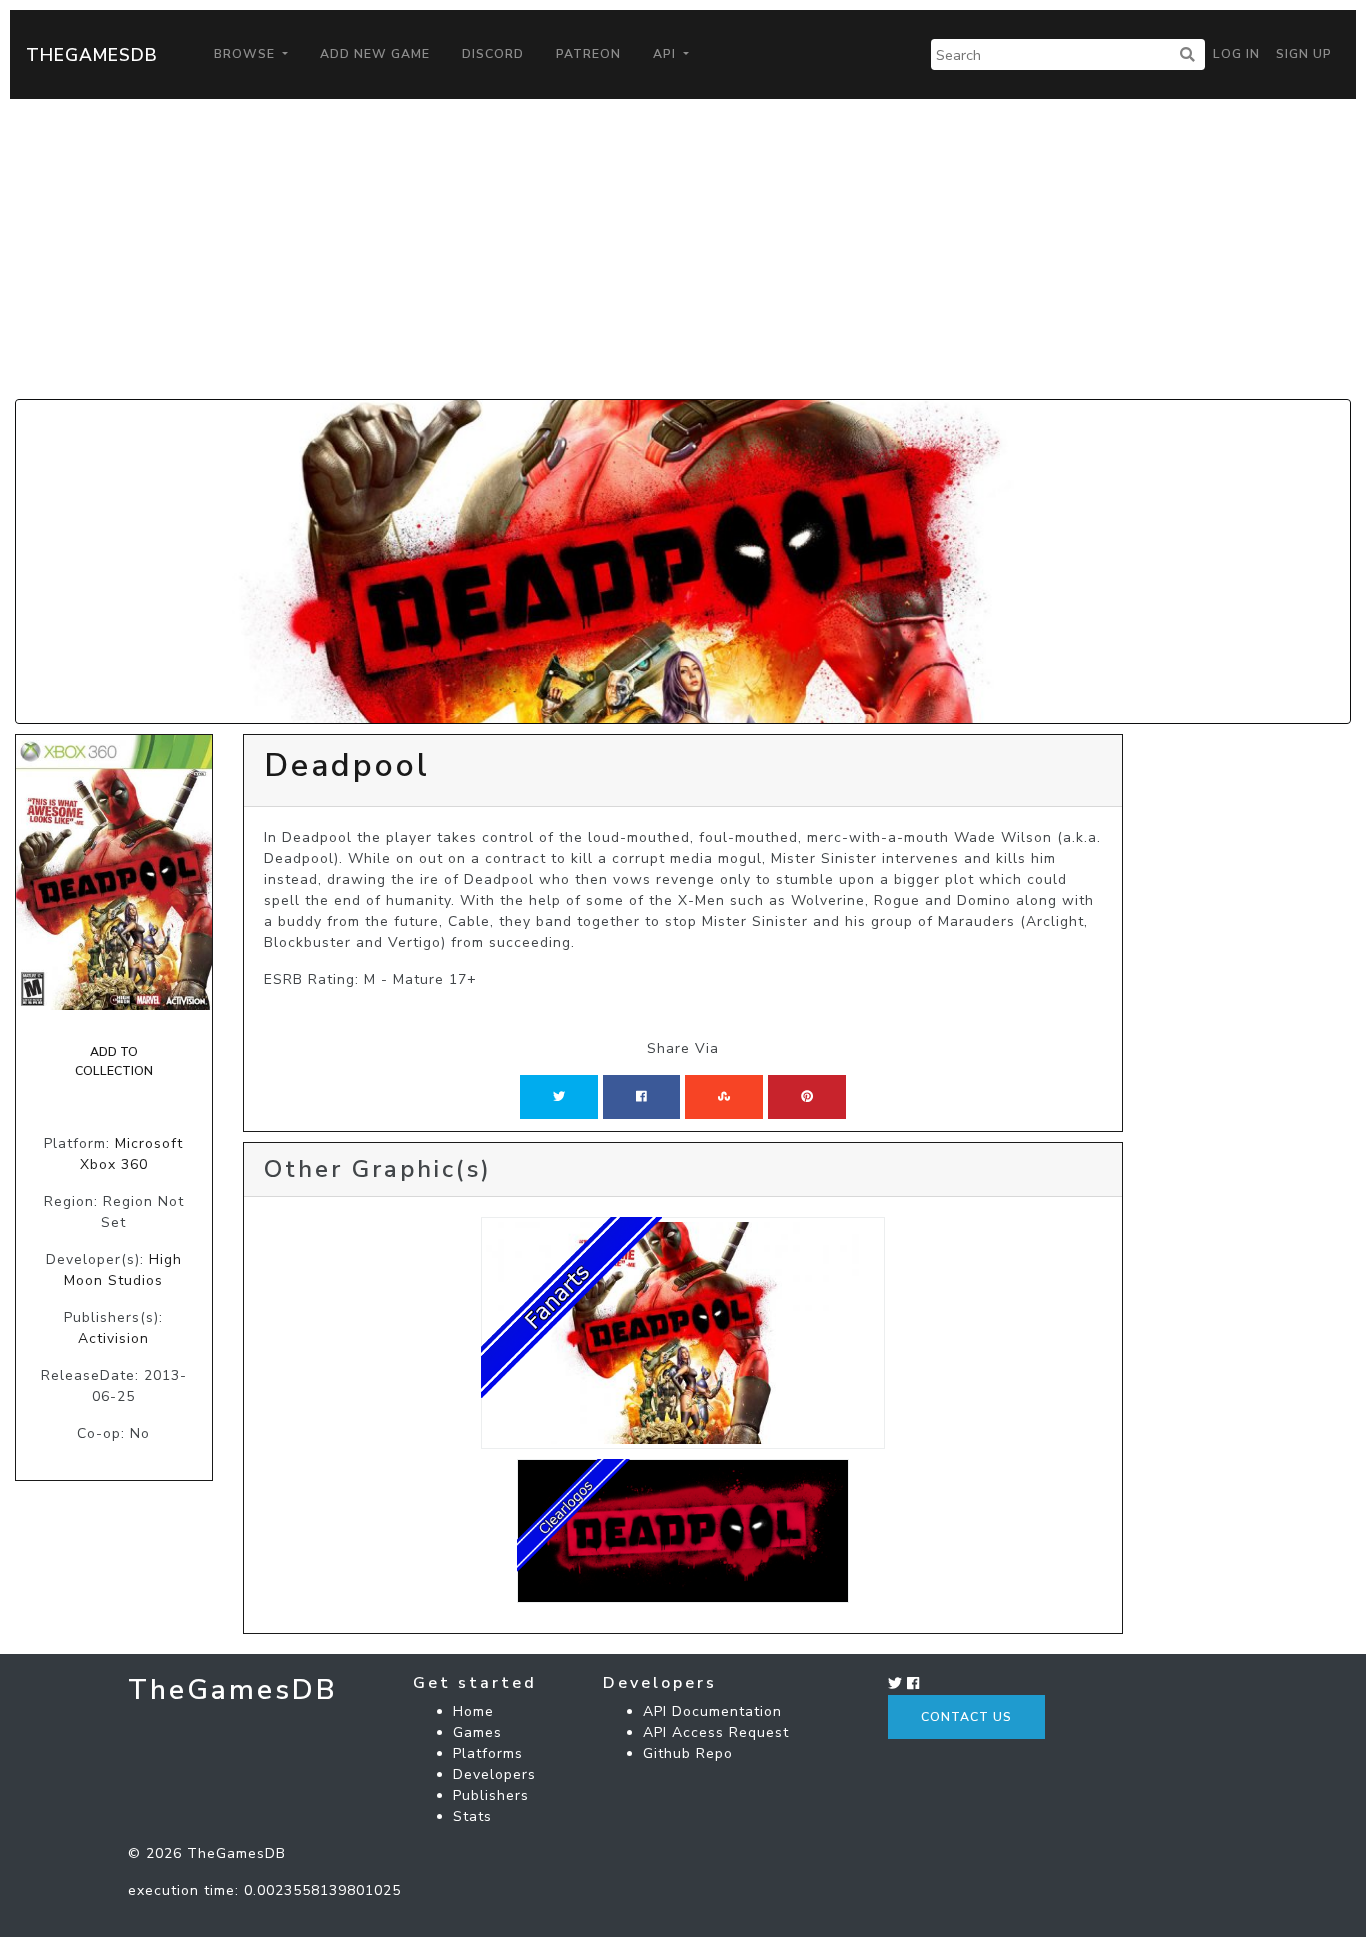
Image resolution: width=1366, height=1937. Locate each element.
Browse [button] (246, 54)
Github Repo (688, 1753)
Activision (113, 1338)
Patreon (588, 54)
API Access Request (716, 1732)
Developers (494, 1774)
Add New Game (375, 54)
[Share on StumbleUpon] (724, 1097)
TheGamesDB (92, 55)
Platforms (488, 1753)
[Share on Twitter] (559, 1097)
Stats (472, 1816)
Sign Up (1304, 54)
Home (473, 1711)
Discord (493, 54)
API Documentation (712, 1711)
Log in (1236, 54)
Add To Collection (114, 1061)
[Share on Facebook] (641, 1097)
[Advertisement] (683, 249)
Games (477, 1732)
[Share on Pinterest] (807, 1097)
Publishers (491, 1795)
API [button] (666, 54)
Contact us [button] (966, 1717)
